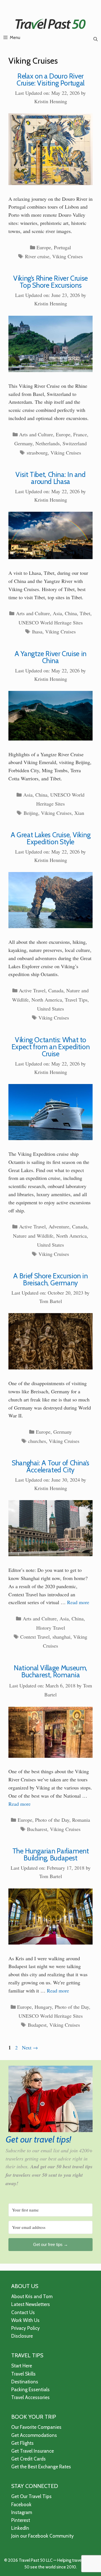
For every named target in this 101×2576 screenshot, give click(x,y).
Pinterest (21, 2520)
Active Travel (32, 990)
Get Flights (22, 2443)
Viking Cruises (67, 256)
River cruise (37, 256)
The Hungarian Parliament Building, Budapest (51, 1854)
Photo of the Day (52, 1820)
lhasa (37, 631)
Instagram (22, 2512)
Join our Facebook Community (43, 2536)
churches (37, 1441)
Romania (81, 1820)
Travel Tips (76, 1000)
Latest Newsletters (31, 2304)
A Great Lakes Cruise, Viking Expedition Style (51, 838)
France (80, 434)
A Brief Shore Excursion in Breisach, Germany (50, 1279)
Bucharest (37, 1829)
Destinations (25, 2382)
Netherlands (48, 443)
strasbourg (37, 453)
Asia (57, 613)
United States (50, 1009)
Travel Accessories (30, 2397)
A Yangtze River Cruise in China (50, 657)
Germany (23, 443)
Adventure (59, 1226)
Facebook (21, 2504)
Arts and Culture (36, 434)
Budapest (37, 2025)
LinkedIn (20, 2528)
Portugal (62, 247)
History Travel (51, 1628)
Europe (44, 247)
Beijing (31, 813)
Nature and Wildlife (33, 1236)
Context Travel (35, 1637)
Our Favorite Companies (36, 2427)
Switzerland (75, 443)
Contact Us (23, 2312)
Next (30, 2047)
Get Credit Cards (28, 2459)
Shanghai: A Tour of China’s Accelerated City (50, 1466)
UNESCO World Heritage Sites (51, 622)
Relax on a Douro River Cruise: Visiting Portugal (50, 79)
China (71, 613)
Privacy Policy (26, 2328)
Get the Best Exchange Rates (41, 2467)
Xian (79, 813)
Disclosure (22, 2336)
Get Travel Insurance (33, 2451)
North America (47, 1000)
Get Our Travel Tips (31, 2496)
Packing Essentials (30, 2390)
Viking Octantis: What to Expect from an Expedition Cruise (51, 1047)
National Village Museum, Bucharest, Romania (50, 1671)
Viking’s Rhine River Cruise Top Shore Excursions (50, 282)
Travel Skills (23, 2374)
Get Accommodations (34, 2435)
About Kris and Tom (32, 2296)
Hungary (43, 2007)
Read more (78, 1602)
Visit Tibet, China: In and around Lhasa (50, 478)
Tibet (85, 613)
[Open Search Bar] (96, 39)
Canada (56, 990)
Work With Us (25, 2320)
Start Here (22, 2366)
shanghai (61, 1637)
